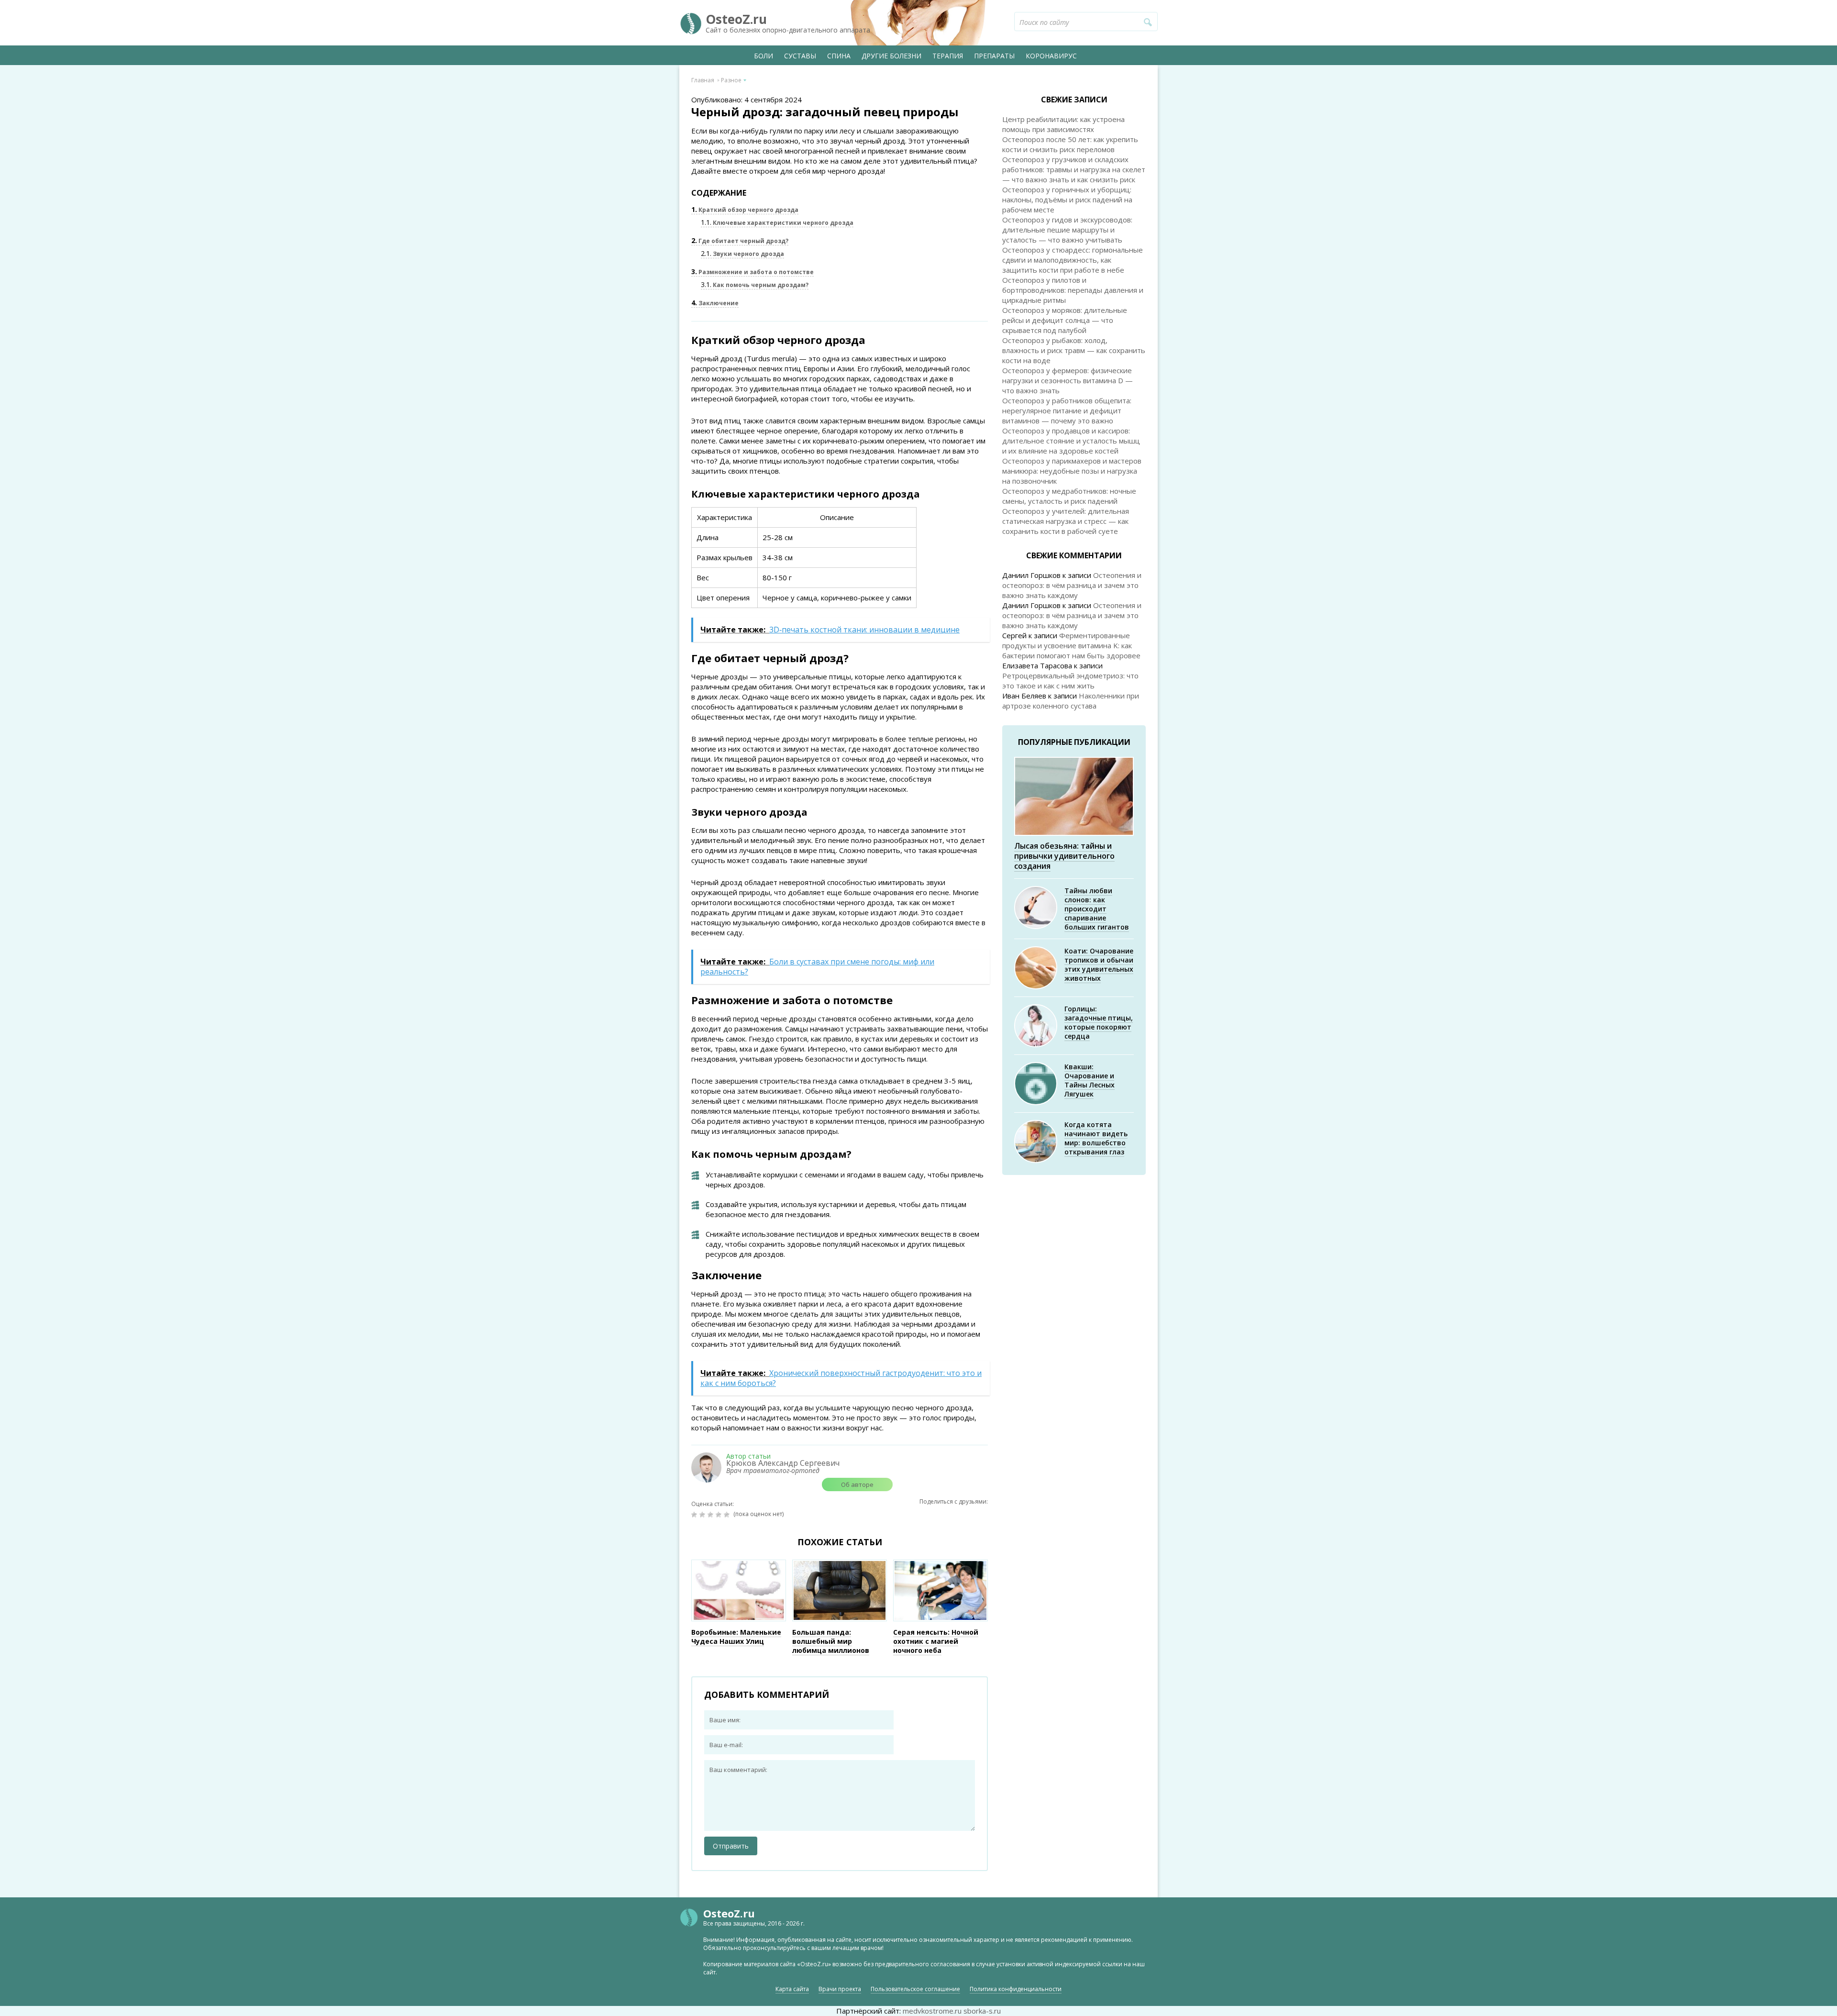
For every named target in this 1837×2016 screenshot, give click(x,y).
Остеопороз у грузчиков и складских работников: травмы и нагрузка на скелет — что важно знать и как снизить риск (1074, 169)
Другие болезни (891, 56)
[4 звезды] (720, 1515)
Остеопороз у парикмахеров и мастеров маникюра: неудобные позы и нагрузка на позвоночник (1072, 471)
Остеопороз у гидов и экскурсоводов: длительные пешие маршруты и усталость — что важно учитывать (1067, 230)
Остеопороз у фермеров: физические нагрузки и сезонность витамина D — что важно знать (1068, 380)
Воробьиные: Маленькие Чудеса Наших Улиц (736, 1637)
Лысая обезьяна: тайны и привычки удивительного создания (1064, 856)
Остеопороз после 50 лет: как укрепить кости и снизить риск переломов (1070, 144)
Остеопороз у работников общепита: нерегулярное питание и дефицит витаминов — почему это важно (1067, 410)
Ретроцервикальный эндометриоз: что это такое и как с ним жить (1070, 681)
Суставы (800, 56)
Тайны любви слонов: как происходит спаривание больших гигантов (1097, 909)
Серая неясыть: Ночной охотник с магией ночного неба (936, 1641)
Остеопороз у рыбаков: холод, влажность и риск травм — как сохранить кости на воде (1074, 350)
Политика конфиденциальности (1016, 1989)
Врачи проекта (840, 1989)
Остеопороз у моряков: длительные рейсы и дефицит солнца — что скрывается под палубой (1065, 320)
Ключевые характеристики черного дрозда (777, 223)
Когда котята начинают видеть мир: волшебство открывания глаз (1096, 1138)
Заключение (715, 303)
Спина (839, 56)
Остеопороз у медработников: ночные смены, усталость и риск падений (1069, 496)
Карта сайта (792, 1989)
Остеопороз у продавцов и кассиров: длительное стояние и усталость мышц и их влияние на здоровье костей (1071, 441)
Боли (764, 56)
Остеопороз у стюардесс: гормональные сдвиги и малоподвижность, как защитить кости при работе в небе (1073, 260)
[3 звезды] (712, 1515)
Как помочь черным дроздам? (755, 285)
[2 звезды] (703, 1515)
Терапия (948, 56)
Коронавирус (1051, 56)
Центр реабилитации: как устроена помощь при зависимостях (1063, 124)
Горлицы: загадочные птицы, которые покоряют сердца (1099, 1022)
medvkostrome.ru (932, 2011)
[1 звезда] (695, 1515)
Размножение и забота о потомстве (753, 272)
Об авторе (857, 1484)
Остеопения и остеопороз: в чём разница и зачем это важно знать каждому (1072, 585)
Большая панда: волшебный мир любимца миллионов (831, 1641)
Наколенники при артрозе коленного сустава (1071, 701)
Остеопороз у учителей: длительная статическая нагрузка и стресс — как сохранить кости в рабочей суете (1066, 521)
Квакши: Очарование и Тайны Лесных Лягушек (1090, 1080)
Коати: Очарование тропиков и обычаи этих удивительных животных (1099, 964)
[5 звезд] (728, 1515)
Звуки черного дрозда (742, 254)
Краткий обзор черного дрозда (745, 210)
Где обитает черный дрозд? (740, 241)
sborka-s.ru (982, 2011)
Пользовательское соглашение (915, 1989)
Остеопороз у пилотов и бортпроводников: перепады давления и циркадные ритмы (1073, 290)
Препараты (994, 56)
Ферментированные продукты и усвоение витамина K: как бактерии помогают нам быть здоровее (1071, 645)
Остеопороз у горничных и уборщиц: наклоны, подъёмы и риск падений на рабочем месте (1067, 199)
